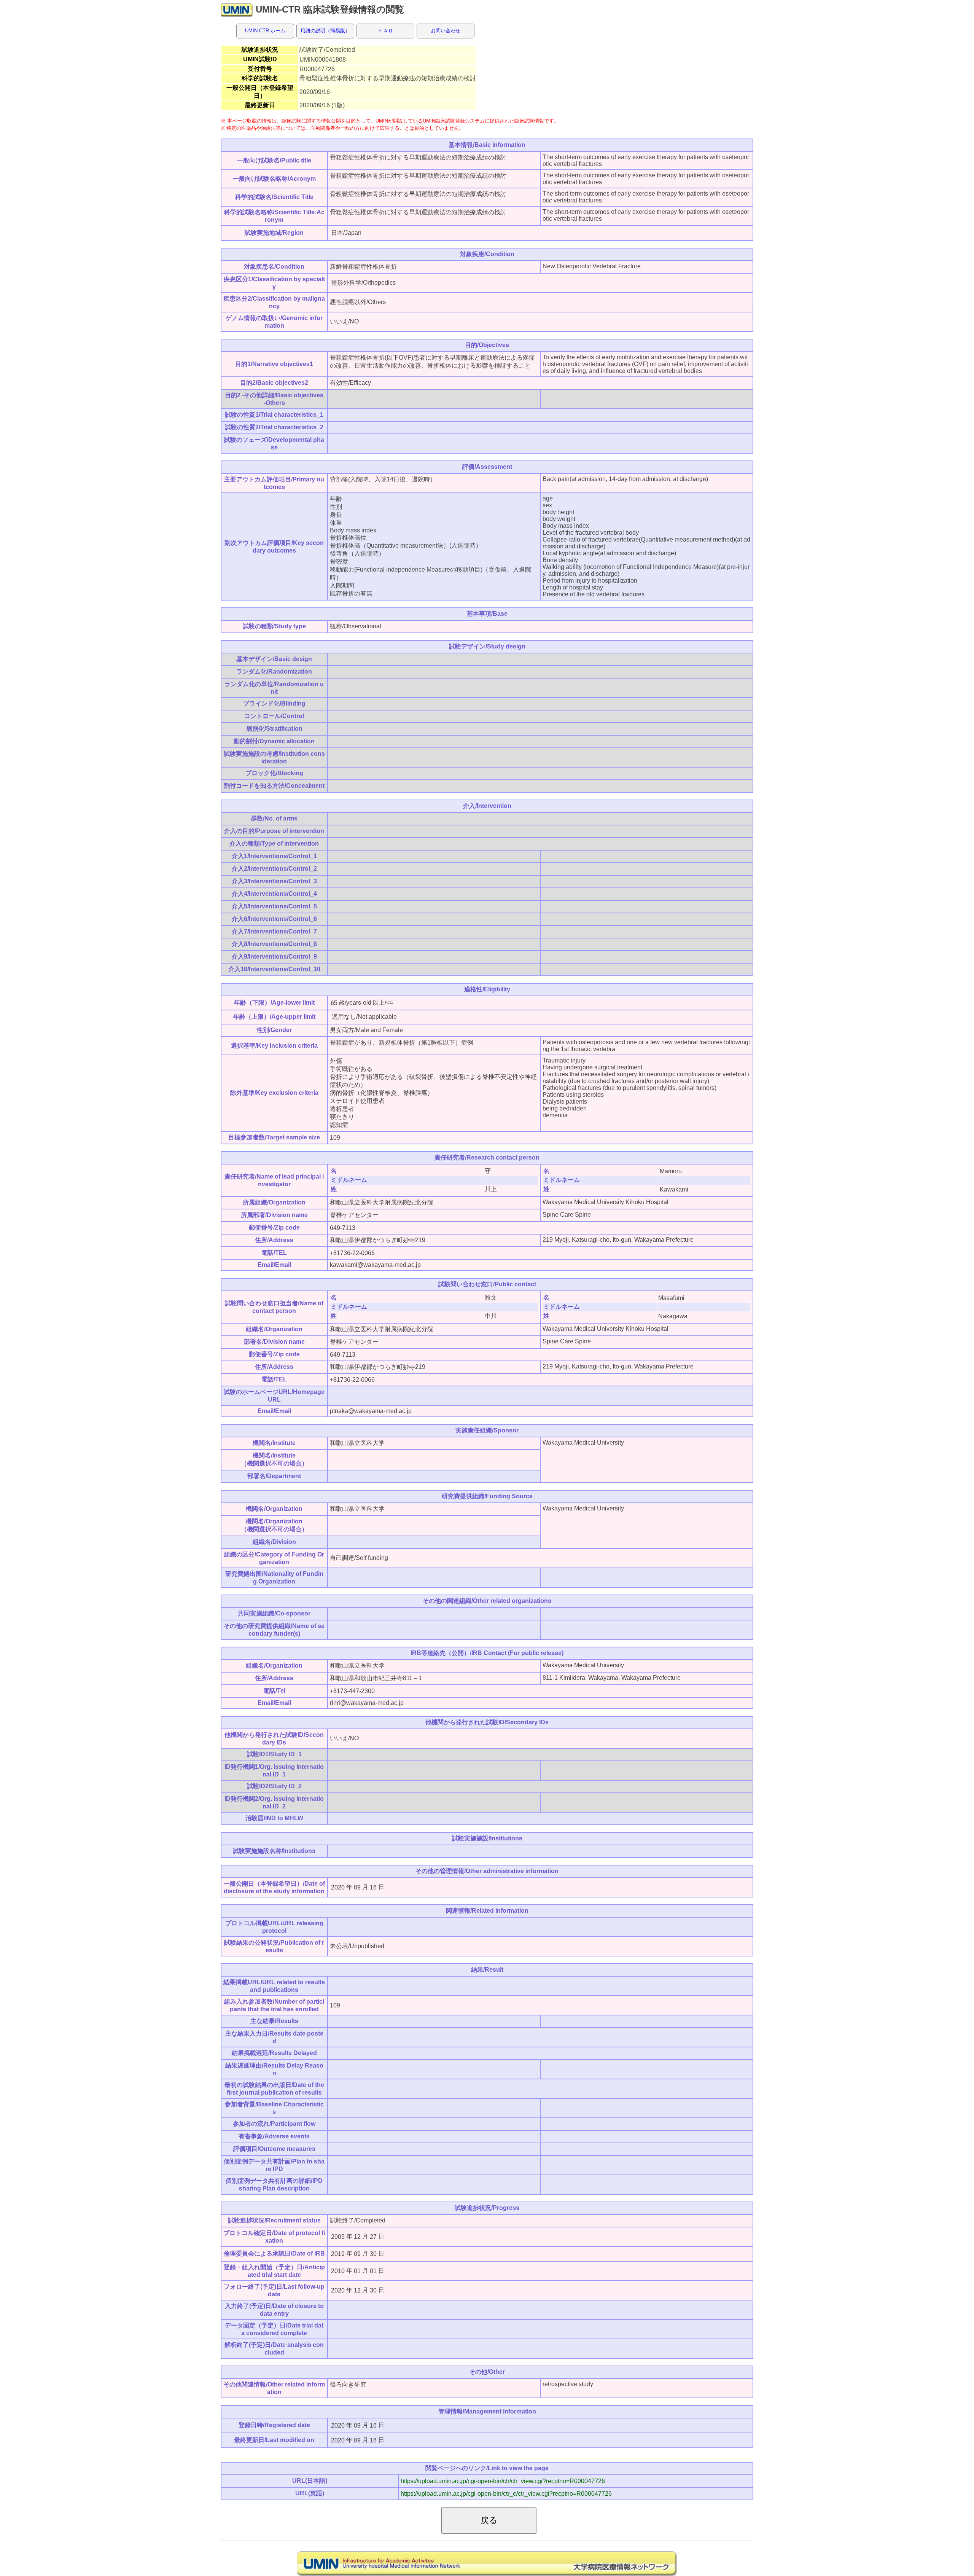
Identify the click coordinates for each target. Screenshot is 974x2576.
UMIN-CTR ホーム (265, 31)
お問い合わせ (446, 31)
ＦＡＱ (385, 31)
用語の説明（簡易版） (325, 31)
